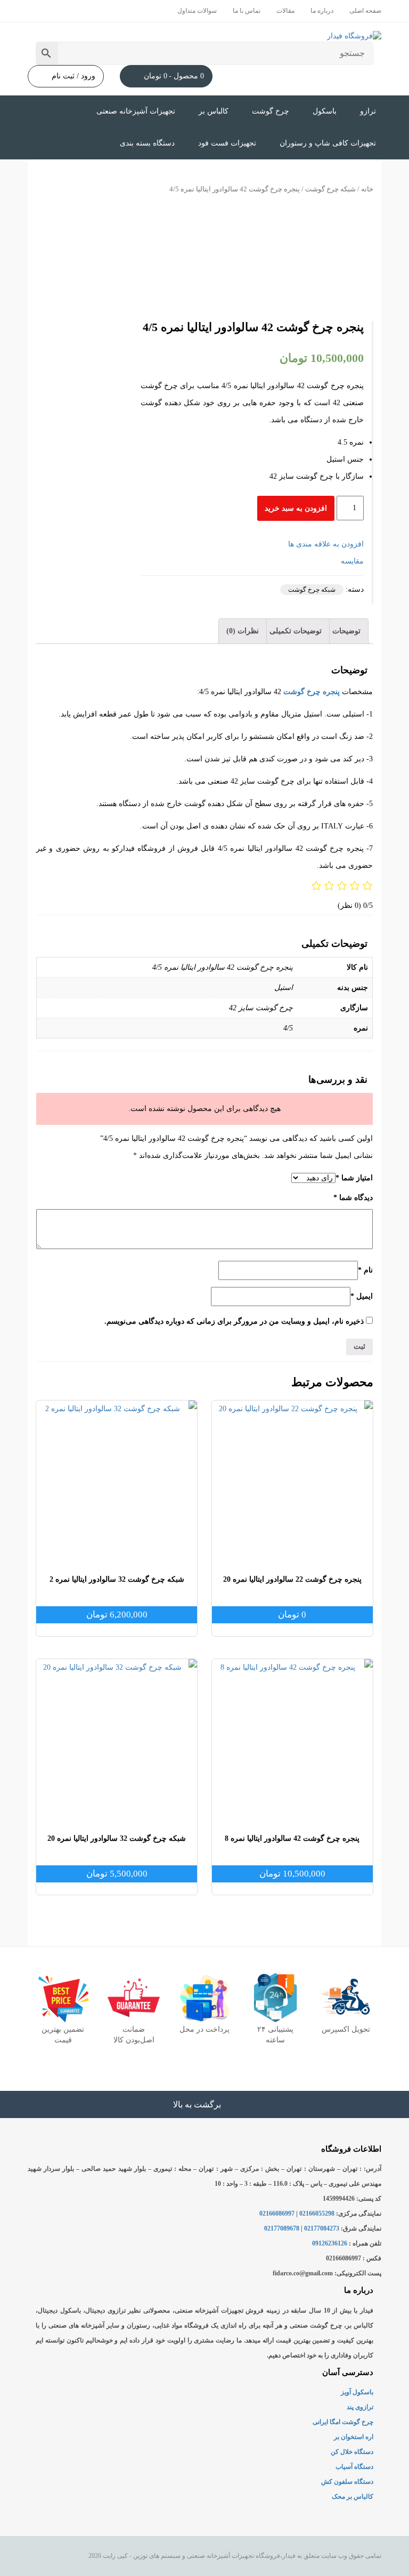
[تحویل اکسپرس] (346, 1998)
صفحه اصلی (365, 11)
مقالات (285, 11)
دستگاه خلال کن (352, 2452)
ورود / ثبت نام (73, 76)
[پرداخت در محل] (204, 1998)
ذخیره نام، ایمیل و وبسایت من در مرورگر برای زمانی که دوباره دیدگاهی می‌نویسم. (234, 1321)
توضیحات (346, 631)
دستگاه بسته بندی (147, 143)
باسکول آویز (357, 2392)
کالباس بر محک (353, 2497)
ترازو (368, 111)
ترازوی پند (360, 2407)
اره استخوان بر (354, 2437)
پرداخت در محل (204, 2029)
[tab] (346, 631)
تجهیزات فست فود (227, 143)
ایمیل (362, 1296)
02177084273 (322, 2228)
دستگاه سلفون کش (347, 2482)
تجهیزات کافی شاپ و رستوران (328, 143)
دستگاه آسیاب (354, 2467)
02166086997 (277, 2213)
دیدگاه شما (353, 1198)
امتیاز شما (354, 1178)
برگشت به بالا (198, 2104)
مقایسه (352, 561)
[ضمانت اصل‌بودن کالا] (134, 1998)
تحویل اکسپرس (346, 2029)
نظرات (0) (243, 631)
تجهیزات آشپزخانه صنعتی (136, 111)
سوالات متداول (197, 11)
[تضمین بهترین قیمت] (63, 1998)
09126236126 (330, 2243)
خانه (367, 189)
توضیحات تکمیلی (296, 631)
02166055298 (317, 2213)
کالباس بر (214, 111)
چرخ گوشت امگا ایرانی (343, 2422)
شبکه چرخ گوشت (330, 189)
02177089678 (282, 2228)
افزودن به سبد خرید (296, 508)
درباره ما (322, 11)
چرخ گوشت (271, 111)
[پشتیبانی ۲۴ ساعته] (275, 1998)
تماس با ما (247, 11)
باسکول (325, 111)
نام (365, 1270)
